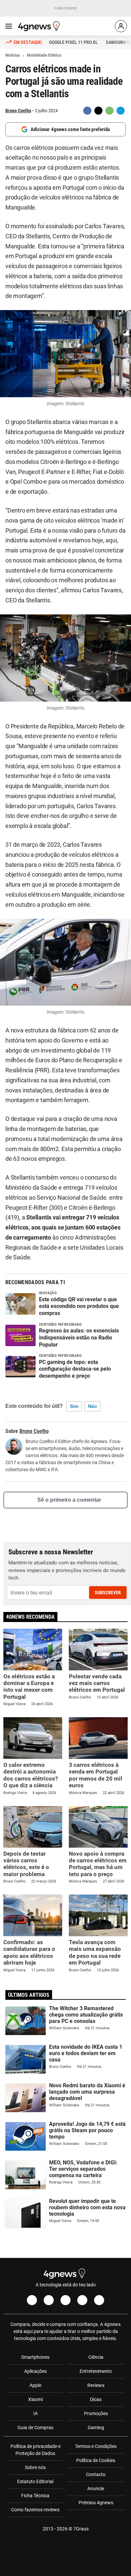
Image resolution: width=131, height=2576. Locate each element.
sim (74, 1406)
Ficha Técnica (35, 2496)
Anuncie (96, 2489)
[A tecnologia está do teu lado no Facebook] (32, 2300)
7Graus (81, 2529)
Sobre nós (35, 2467)
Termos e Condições (96, 2446)
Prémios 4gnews (96, 2503)
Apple (35, 2385)
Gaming (96, 2428)
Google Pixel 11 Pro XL (73, 42)
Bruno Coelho (18, 111)
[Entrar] (121, 26)
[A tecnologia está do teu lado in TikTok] (82, 2300)
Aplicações (35, 2371)
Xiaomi (35, 2399)
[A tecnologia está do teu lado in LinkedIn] (99, 2300)
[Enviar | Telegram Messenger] (121, 111)
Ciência (96, 2357)
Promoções (96, 2413)
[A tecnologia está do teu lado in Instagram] (49, 2300)
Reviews (96, 2385)
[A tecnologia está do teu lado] (40, 26)
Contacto (96, 2474)
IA (35, 2413)
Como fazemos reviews (35, 2510)
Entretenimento (96, 2371)
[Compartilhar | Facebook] (87, 111)
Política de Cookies (96, 2460)
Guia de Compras (35, 2428)
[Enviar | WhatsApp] (110, 111)
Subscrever (108, 1593)
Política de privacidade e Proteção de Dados (35, 2450)
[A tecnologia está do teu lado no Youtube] (65, 2300)
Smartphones (35, 2357)
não (93, 1406)
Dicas (96, 2399)
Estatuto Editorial (35, 2481)
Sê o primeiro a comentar (69, 1500)
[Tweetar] (98, 111)
